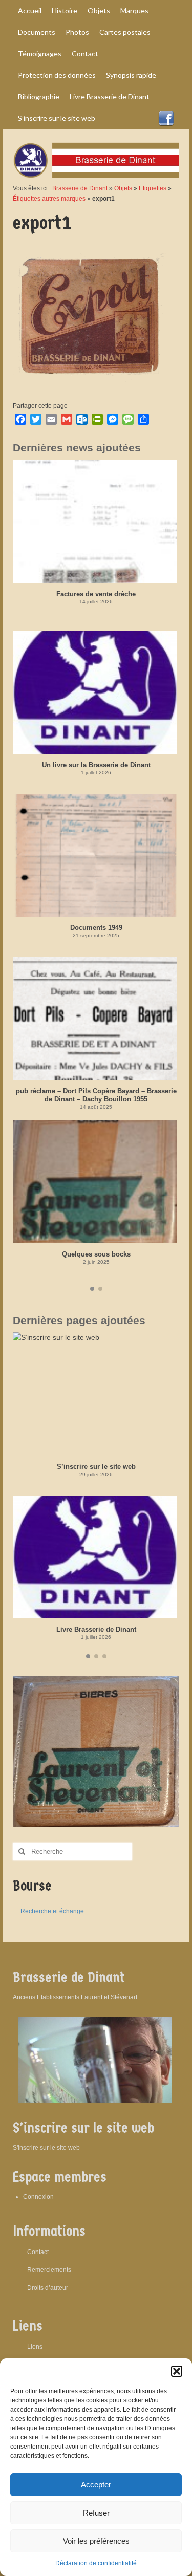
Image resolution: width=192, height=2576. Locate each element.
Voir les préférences (96, 2541)
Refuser (96, 2513)
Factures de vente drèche (96, 594)
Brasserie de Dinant (80, 188)
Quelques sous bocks (96, 1254)
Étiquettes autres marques (49, 199)
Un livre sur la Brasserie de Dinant (96, 765)
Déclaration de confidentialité (96, 2563)
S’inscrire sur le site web (96, 1467)
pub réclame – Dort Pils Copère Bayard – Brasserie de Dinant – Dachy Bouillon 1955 (96, 1095)
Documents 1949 (96, 928)
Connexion (38, 2197)
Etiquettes (153, 188)
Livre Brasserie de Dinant (96, 1629)
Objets (123, 188)
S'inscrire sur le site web (46, 2148)
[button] (177, 2371)
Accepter (96, 2485)
